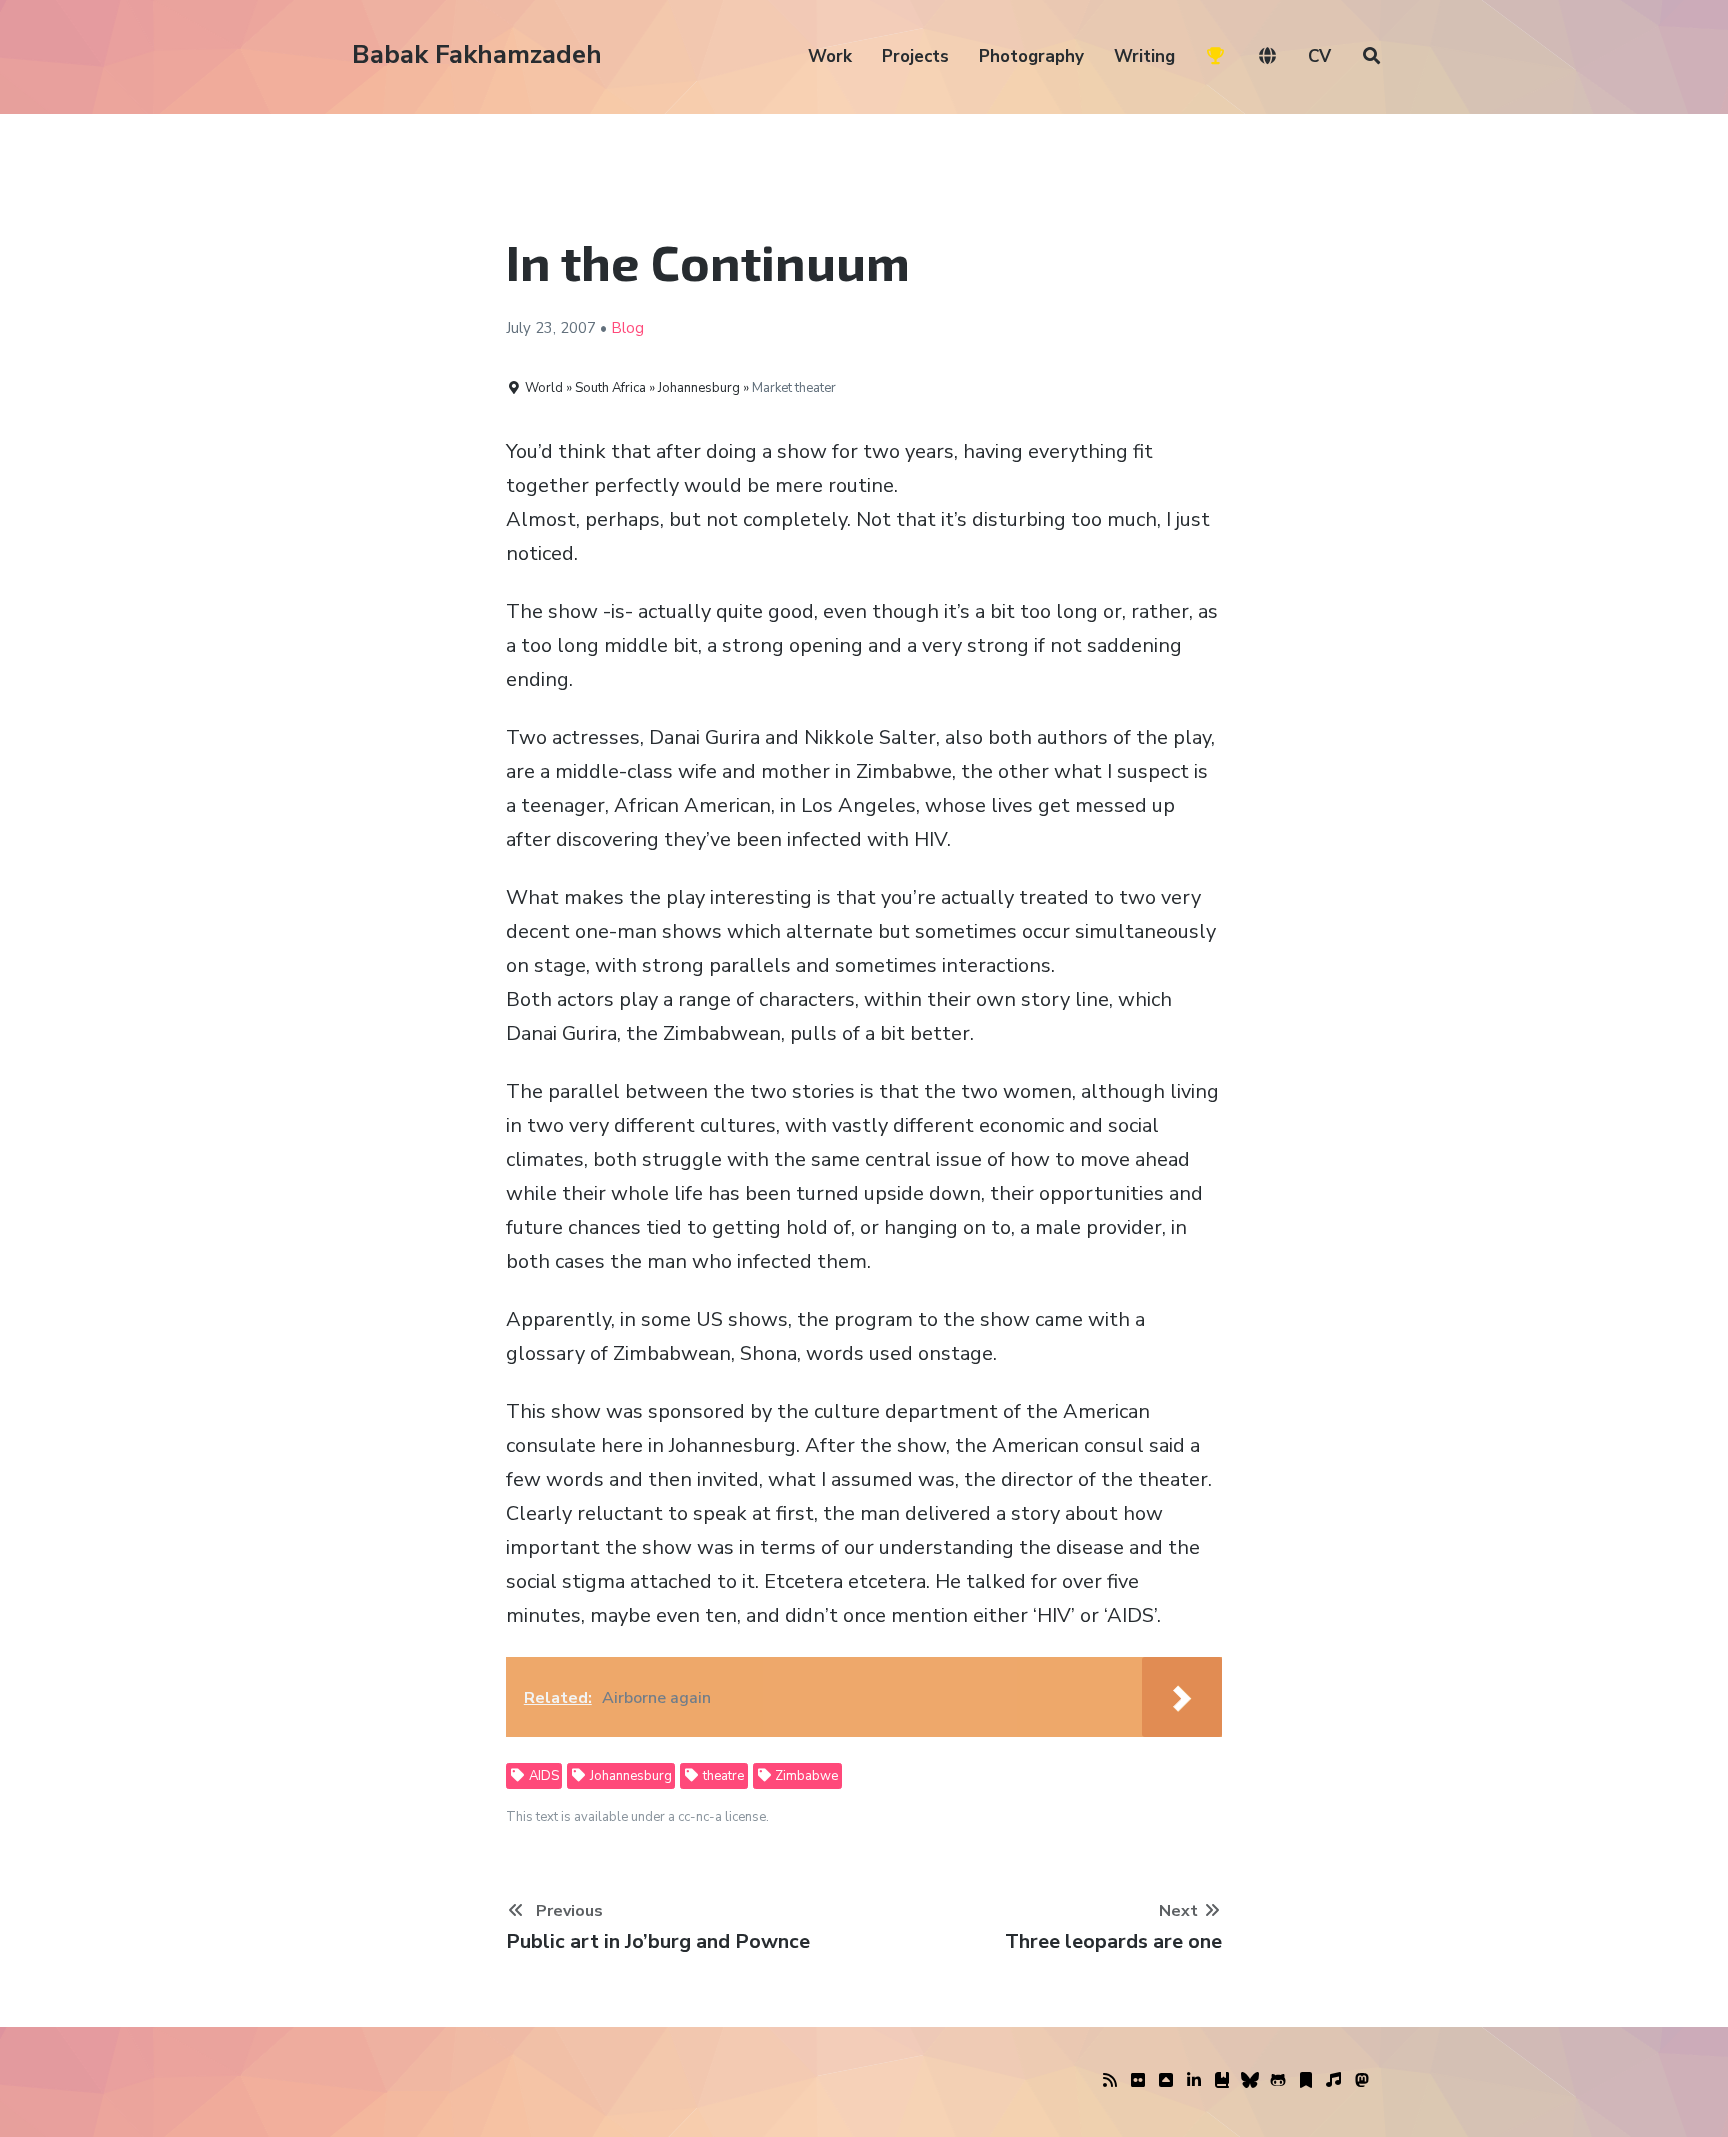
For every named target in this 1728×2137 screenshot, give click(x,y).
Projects (915, 56)
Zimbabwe (805, 1776)
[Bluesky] (1250, 2081)
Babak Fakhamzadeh (477, 54)
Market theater (794, 388)
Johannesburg (629, 1776)
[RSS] (1110, 2081)
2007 (578, 328)
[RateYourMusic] (1334, 2081)
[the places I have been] (1166, 2081)
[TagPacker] (1306, 2081)
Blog (627, 328)
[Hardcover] (1222, 2081)
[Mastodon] (1362, 2081)
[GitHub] (1278, 2081)
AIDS (542, 1776)
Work (830, 56)
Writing (1144, 56)
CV (1319, 56)
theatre (722, 1776)
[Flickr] (1138, 2081)
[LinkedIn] (1194, 2081)
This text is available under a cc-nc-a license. (637, 1817)
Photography (1031, 56)
